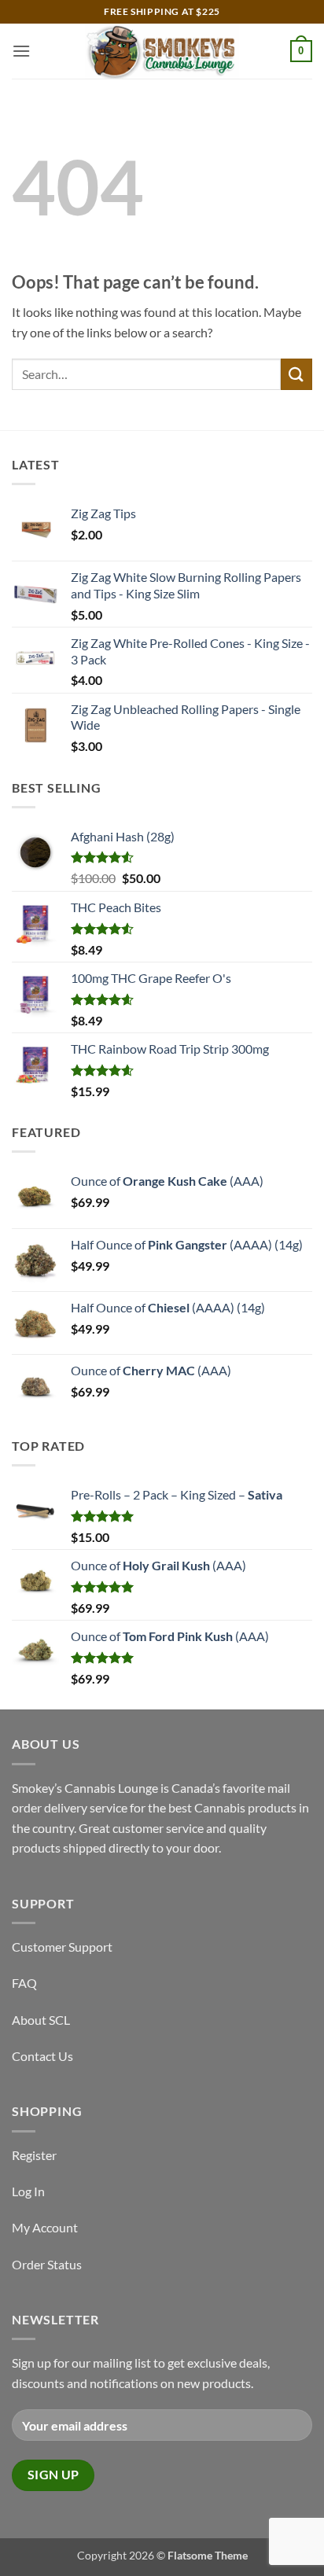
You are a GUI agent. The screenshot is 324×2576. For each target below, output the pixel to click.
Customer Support (62, 1947)
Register (34, 2155)
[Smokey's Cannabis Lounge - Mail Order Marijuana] (162, 51)
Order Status (47, 2264)
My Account (45, 2227)
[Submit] (296, 374)
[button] (21, 51)
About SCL (41, 2020)
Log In (28, 2191)
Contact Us (42, 2056)
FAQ (24, 1983)
